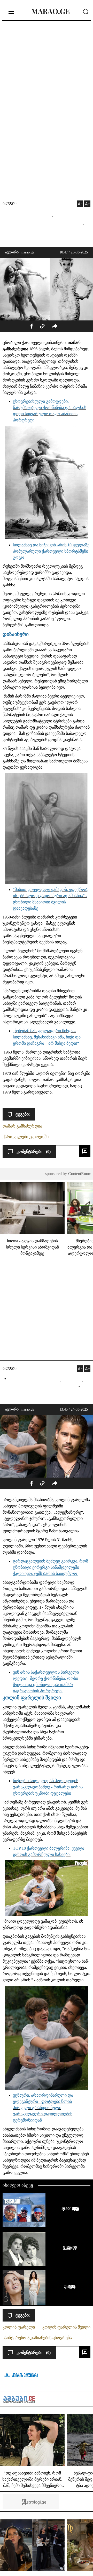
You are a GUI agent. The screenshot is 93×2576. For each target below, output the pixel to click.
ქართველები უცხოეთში (26, 1137)
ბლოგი (10, 204)
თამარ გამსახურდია (22, 1126)
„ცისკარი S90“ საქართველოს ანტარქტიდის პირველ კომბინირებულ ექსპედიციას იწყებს (69, 2209)
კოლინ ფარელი (19, 2327)
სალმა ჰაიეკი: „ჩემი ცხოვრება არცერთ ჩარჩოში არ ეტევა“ (69, 2286)
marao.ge (27, 252)
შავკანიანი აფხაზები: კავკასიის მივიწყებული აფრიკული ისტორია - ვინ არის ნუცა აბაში (69, 2248)
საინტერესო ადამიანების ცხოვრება (37, 2338)
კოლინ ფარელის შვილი (66, 2327)
